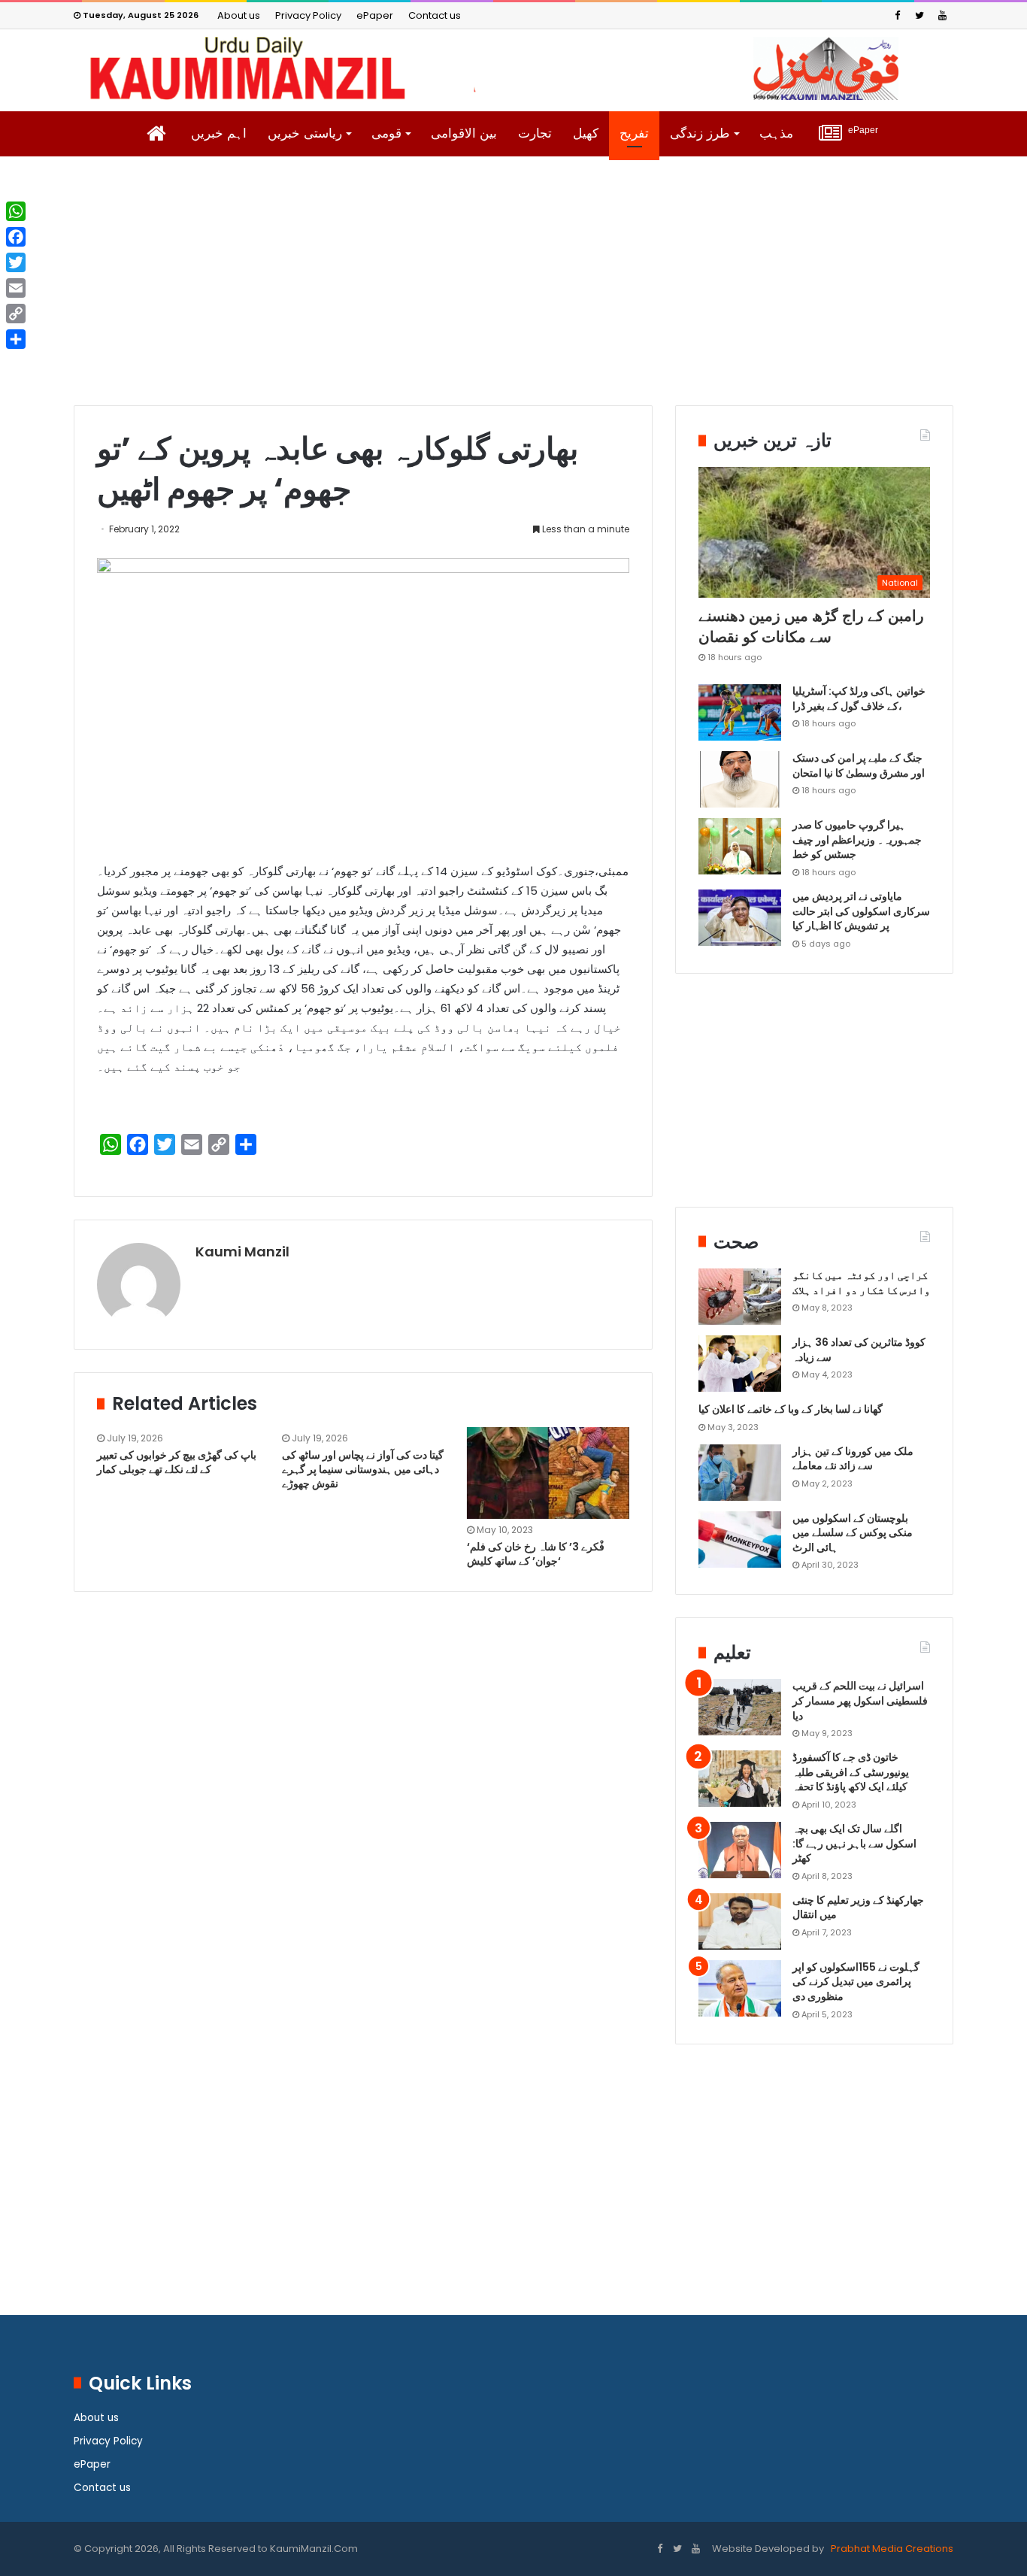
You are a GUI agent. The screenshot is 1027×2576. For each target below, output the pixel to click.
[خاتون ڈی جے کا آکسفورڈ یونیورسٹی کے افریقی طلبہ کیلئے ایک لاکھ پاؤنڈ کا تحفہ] (740, 1779)
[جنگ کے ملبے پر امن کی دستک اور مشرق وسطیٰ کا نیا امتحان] (740, 779)
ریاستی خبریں (305, 133)
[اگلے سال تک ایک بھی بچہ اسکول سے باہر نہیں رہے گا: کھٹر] (740, 1850)
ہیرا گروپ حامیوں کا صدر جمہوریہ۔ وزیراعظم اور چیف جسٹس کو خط (857, 839)
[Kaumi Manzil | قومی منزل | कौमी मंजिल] (513, 68)
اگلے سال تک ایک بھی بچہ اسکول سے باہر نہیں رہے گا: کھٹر (854, 1843)
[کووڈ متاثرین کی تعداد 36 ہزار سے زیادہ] (740, 1364)
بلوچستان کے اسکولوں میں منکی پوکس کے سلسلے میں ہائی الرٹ (853, 1533)
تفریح (634, 133)
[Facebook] (897, 15)
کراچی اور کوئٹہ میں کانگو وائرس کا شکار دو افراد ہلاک (861, 1283)
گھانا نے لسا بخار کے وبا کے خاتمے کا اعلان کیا (791, 1409)
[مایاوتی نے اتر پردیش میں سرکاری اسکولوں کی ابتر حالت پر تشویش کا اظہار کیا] (740, 918)
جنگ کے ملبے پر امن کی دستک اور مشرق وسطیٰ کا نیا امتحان (859, 765)
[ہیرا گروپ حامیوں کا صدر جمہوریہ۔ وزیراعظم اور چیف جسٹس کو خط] (740, 846)
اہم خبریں (219, 133)
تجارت (535, 133)
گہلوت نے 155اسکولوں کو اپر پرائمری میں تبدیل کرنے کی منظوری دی (856, 1982)
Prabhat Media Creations (891, 2549)
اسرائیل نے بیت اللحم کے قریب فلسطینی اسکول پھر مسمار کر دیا (860, 1700)
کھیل (586, 133)
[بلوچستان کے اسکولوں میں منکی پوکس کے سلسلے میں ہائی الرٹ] (740, 1540)
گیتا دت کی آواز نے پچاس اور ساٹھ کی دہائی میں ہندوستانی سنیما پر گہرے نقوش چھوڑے (363, 1469)
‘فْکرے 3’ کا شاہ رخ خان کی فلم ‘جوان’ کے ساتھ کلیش (536, 1554)
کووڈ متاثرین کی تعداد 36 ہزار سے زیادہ (859, 1350)
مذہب (776, 133)
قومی (386, 133)
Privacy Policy (308, 15)
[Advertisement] (513, 292)
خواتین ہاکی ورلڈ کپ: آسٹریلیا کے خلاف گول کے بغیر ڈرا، (859, 699)
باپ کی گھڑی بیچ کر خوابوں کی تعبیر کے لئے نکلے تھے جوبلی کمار (177, 1462)
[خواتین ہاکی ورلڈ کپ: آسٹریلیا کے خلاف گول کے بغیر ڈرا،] (740, 712)
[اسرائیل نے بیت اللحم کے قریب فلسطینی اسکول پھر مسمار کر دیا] (740, 1707)
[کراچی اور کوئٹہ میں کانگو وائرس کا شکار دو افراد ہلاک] (740, 1297)
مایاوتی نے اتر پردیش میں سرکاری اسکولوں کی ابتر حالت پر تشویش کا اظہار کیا (861, 911)
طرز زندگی (700, 133)
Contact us (435, 15)
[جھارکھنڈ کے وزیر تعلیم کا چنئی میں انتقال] (740, 1921)
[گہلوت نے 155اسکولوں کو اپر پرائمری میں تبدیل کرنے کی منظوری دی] (740, 1988)
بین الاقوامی (464, 133)
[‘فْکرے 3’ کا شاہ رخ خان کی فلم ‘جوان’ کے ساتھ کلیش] (548, 1473)
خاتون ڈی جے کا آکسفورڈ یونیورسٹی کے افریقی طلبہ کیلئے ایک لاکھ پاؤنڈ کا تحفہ (851, 1772)
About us (239, 15)
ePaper (375, 15)
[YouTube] (942, 15)
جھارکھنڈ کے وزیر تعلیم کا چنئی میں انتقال (858, 1908)
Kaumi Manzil (242, 1252)
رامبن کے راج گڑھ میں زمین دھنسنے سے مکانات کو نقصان (811, 626)
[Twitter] (919, 15)
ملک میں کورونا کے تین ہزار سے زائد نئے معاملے (853, 1459)
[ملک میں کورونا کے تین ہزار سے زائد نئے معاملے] (740, 1473)
